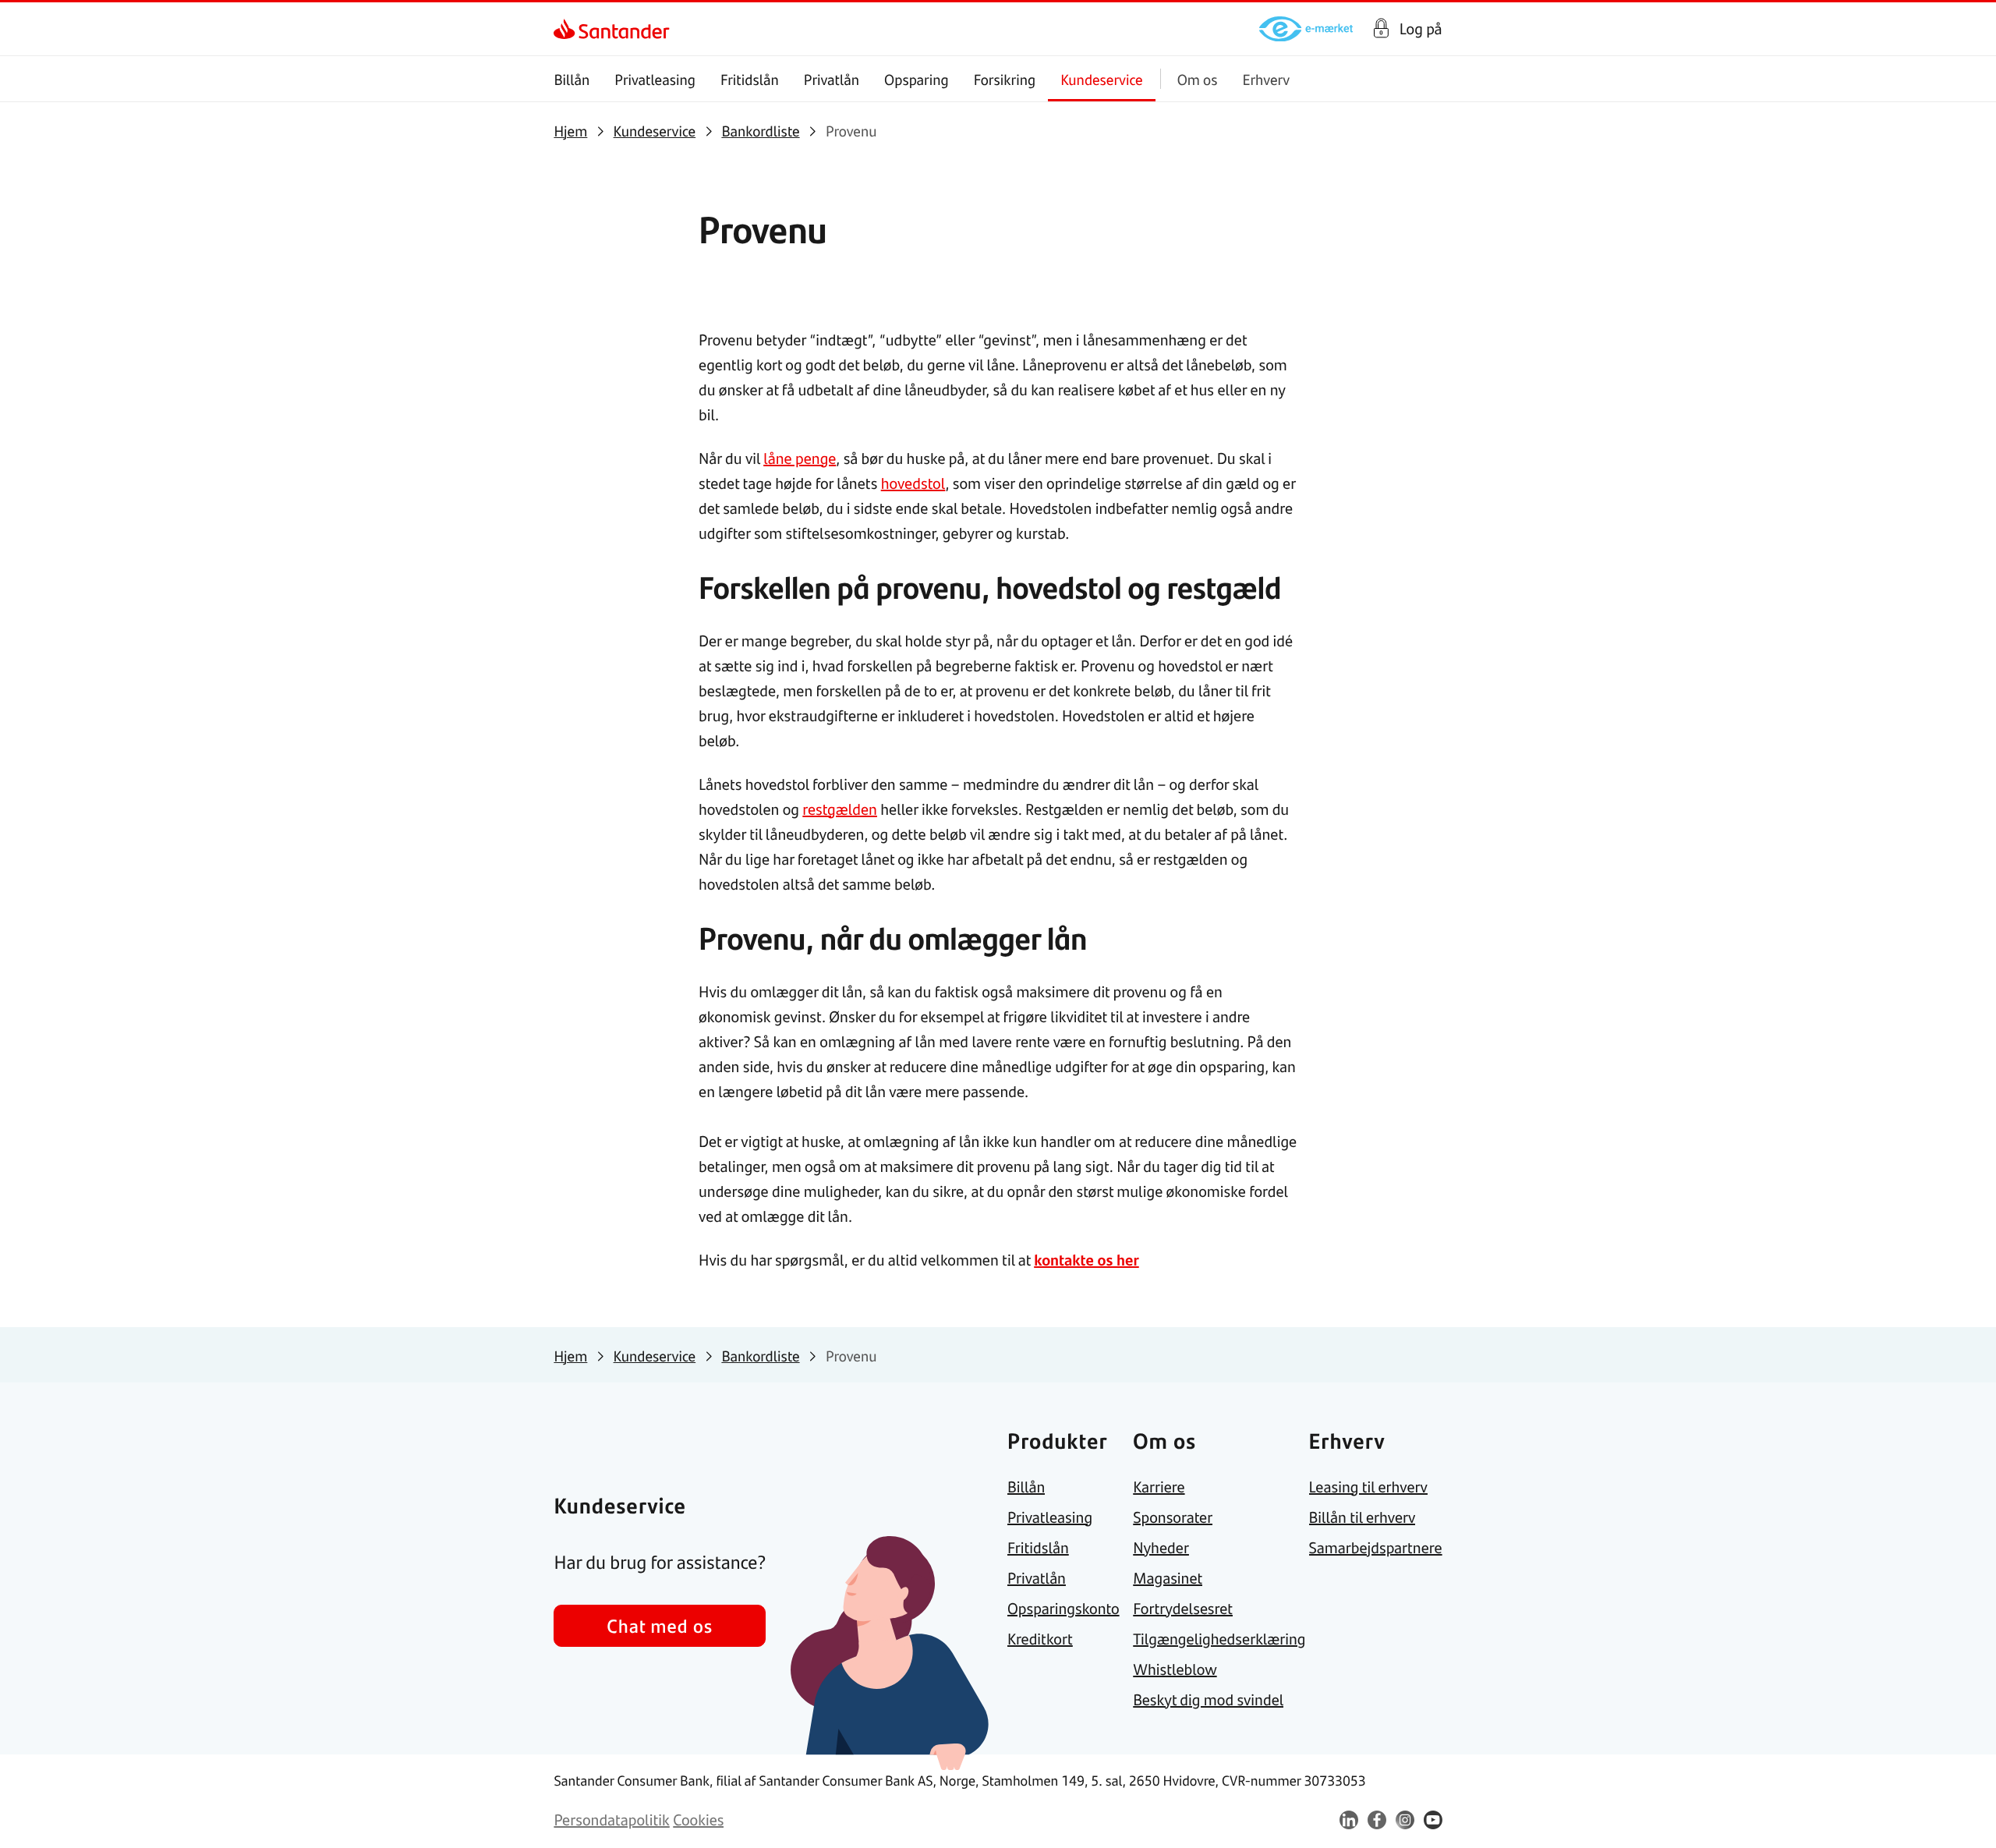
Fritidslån (750, 79)
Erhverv (1266, 79)
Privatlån (832, 79)
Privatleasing (655, 79)
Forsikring (1005, 79)
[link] (567, 29)
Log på (1421, 29)
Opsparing (917, 79)
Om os (1198, 79)
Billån (572, 79)
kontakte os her (1086, 1260)
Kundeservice (1102, 79)
